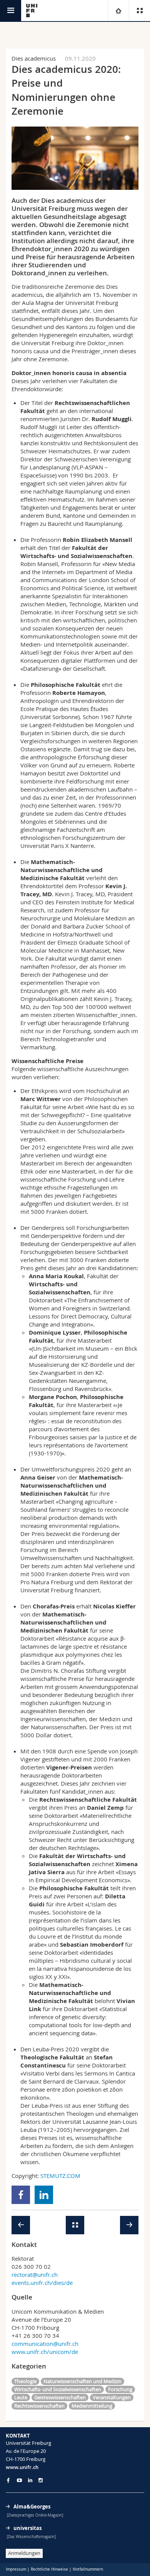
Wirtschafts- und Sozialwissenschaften (58, 2389)
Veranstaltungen (112, 2397)
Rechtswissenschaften (39, 2406)
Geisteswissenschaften (60, 2397)
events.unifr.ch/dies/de (42, 2283)
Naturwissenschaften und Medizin (82, 2381)
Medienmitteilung (92, 2406)
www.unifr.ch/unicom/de (45, 2352)
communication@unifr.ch (45, 2344)
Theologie (25, 2381)
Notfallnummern (88, 2569)
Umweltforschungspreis (63, 1469)
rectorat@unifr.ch (35, 2275)
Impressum (16, 2569)
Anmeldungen (24, 2553)
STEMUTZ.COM (60, 2176)
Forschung (120, 2389)
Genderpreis (48, 1228)
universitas (27, 2528)
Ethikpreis (45, 1091)
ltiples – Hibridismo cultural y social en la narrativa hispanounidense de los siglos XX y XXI (80, 1969)
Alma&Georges (32, 2507)
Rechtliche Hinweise (49, 2569)
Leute (21, 2397)
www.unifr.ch (22, 2467)
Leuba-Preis (48, 2049)
